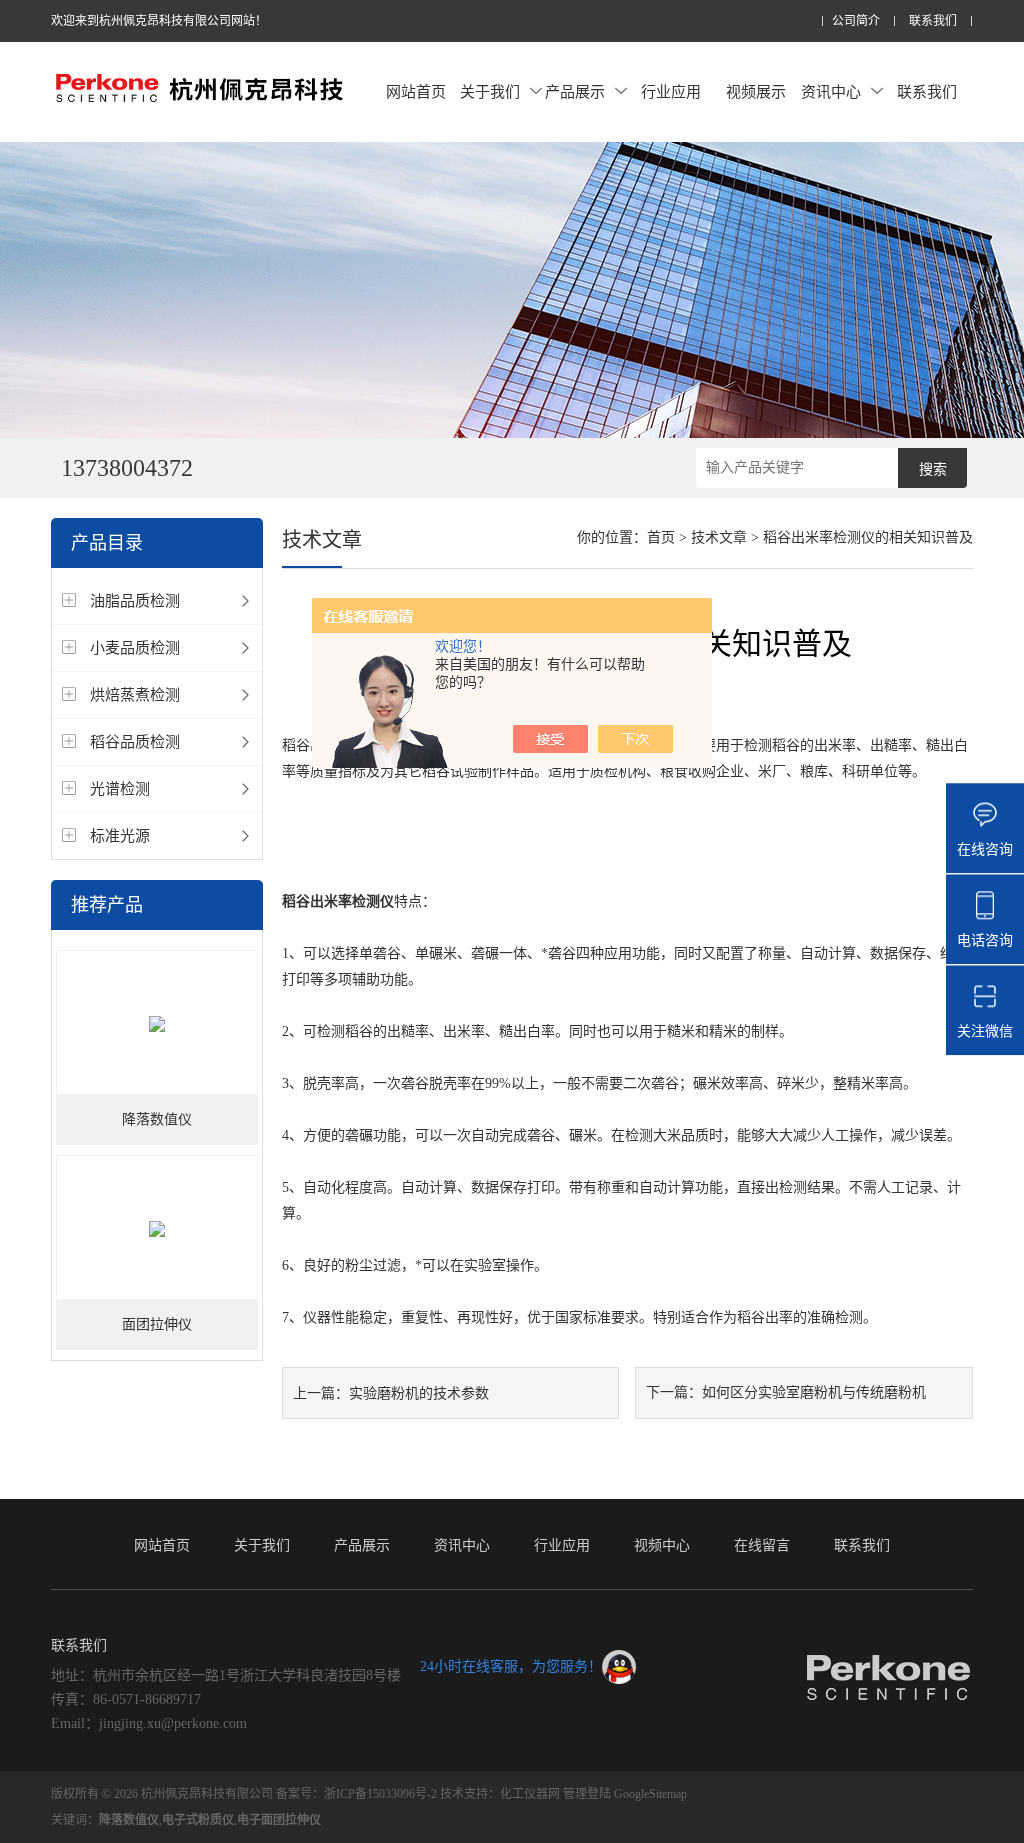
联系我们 (933, 21)
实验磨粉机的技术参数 (419, 1393)
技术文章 (719, 537)
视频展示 (756, 92)
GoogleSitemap (650, 1794)
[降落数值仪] (157, 1023)
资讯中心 (831, 92)
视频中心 (662, 1545)
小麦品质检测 (135, 648)
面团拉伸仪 (157, 1324)
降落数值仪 (157, 1119)
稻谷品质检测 (135, 742)
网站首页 (416, 92)
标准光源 (120, 836)
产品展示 (575, 92)
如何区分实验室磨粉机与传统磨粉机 (814, 1392)
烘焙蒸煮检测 (135, 695)
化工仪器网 (530, 1794)
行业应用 (671, 92)
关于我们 (490, 92)
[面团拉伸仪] (157, 1228)
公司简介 (856, 21)
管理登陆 (587, 1794)
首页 (661, 537)
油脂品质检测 (135, 601)
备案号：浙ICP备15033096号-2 (356, 1794)
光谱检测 (120, 789)
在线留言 (762, 1545)
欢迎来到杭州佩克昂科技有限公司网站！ (159, 21)
